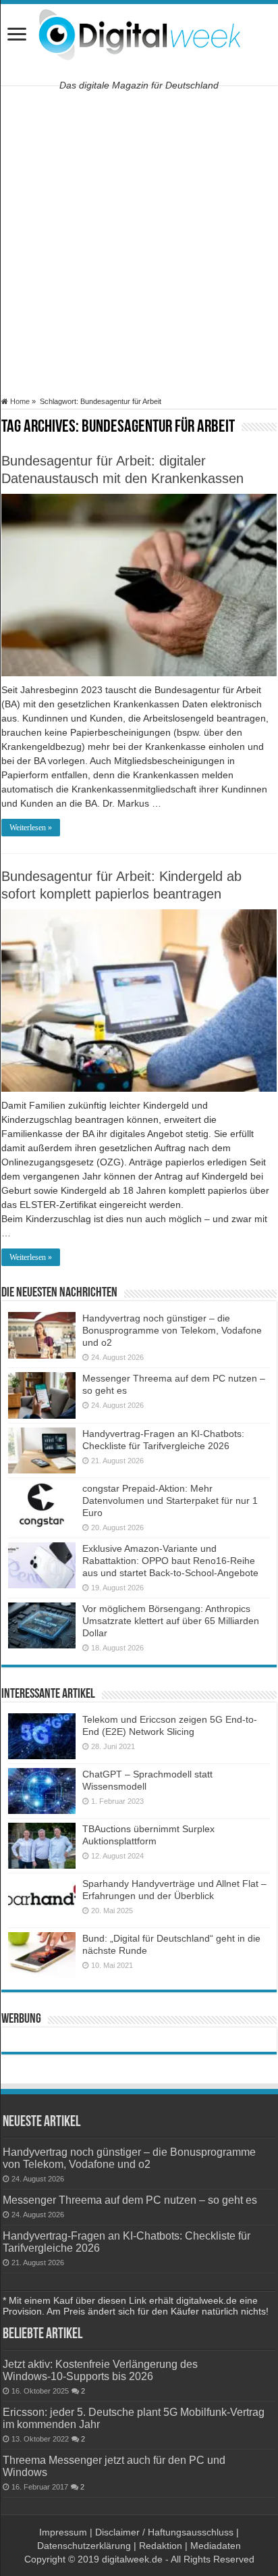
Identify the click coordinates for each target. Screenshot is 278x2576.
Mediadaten (216, 2546)
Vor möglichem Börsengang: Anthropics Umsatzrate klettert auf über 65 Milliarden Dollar (171, 1621)
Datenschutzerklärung (84, 2546)
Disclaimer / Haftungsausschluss (164, 2532)
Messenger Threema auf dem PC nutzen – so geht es (130, 2200)
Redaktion (161, 2546)
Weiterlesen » (31, 828)
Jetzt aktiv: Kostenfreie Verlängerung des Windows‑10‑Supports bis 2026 (100, 2370)
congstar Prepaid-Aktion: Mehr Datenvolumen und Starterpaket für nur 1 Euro (170, 1500)
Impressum (63, 2532)
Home (19, 401)
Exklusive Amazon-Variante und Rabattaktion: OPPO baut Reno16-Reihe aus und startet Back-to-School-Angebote (170, 1561)
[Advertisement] (139, 241)
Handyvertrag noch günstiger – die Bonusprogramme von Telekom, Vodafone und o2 (172, 1330)
